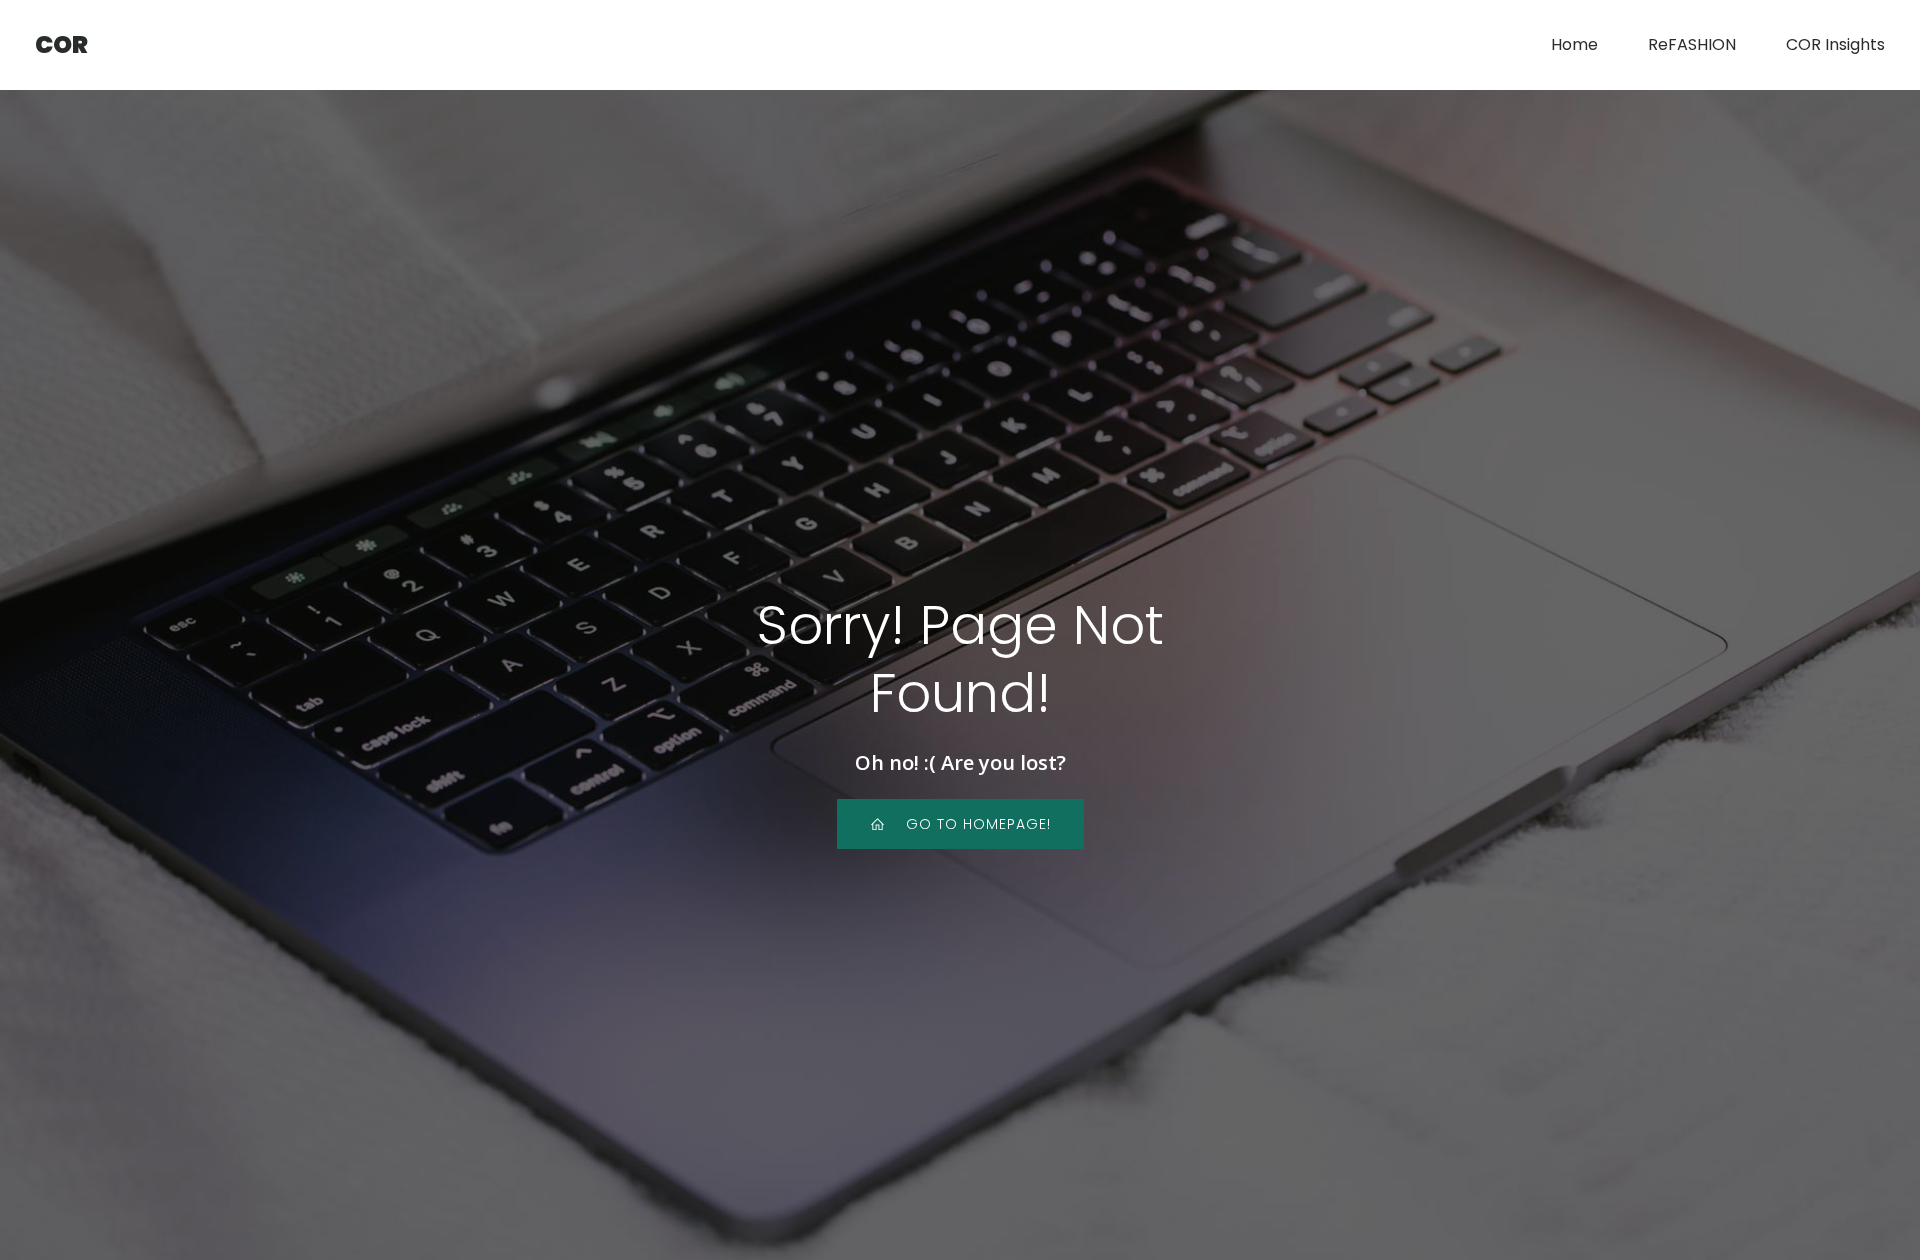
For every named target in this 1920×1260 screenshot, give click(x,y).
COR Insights (1835, 44)
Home (1574, 44)
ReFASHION (1692, 44)
